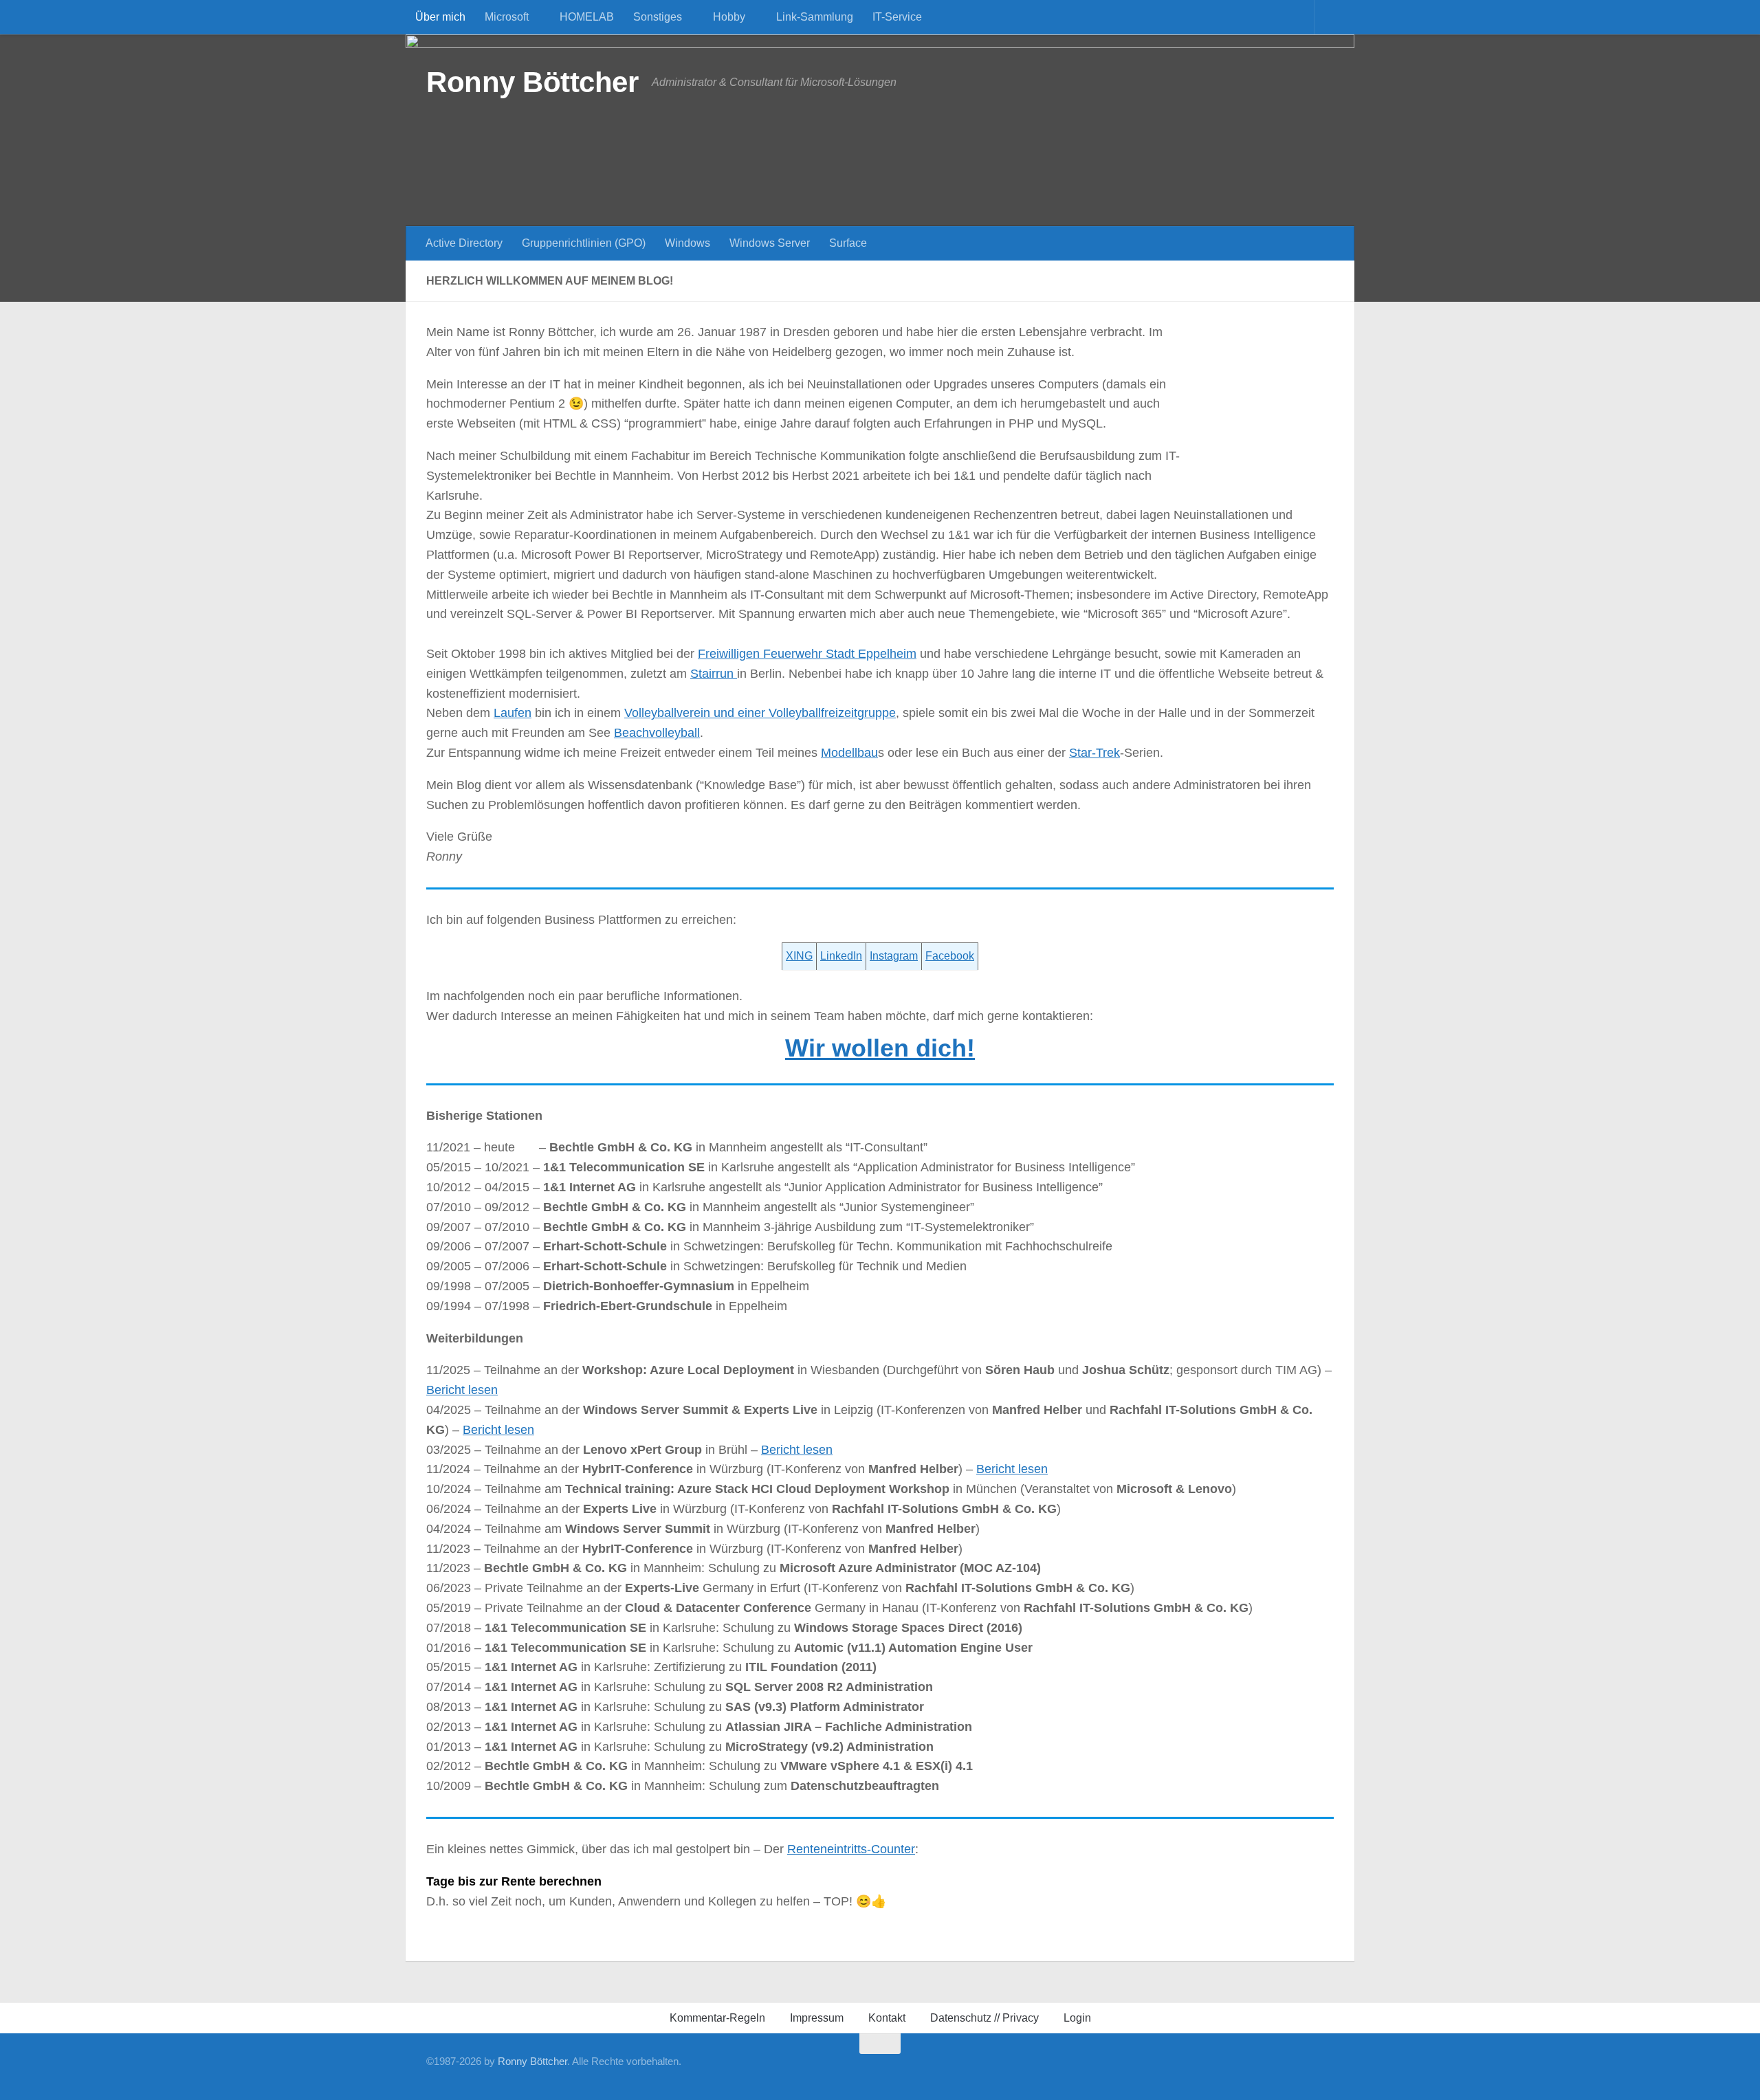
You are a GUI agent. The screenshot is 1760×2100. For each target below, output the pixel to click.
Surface (848, 243)
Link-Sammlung (815, 17)
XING (799, 956)
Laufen (513, 713)
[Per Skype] (1215, 2069)
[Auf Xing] (1171, 2069)
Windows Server (770, 243)
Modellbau (849, 753)
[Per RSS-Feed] (1325, 2069)
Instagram (894, 956)
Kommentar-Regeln (717, 2018)
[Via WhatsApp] (1281, 2069)
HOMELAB (587, 17)
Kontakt (887, 2018)
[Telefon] (1237, 2069)
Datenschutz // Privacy (984, 2018)
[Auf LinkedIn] (1193, 2069)
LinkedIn (841, 956)
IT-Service (897, 17)
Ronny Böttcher (532, 82)
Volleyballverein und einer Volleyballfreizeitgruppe (760, 713)
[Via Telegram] (1259, 2069)
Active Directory (464, 243)
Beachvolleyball (657, 733)
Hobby (729, 17)
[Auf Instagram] (1303, 2069)
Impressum (817, 2018)
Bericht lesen (462, 1390)
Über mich (440, 17)
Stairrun (714, 674)
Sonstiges (658, 17)
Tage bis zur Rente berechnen (514, 1881)
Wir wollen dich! (880, 1048)
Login (1077, 2018)
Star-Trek (1094, 753)
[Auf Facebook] (1149, 2069)
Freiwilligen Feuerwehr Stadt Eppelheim (807, 654)
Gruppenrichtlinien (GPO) (584, 243)
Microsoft (507, 17)
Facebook (950, 956)
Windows (687, 243)
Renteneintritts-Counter (851, 1849)
